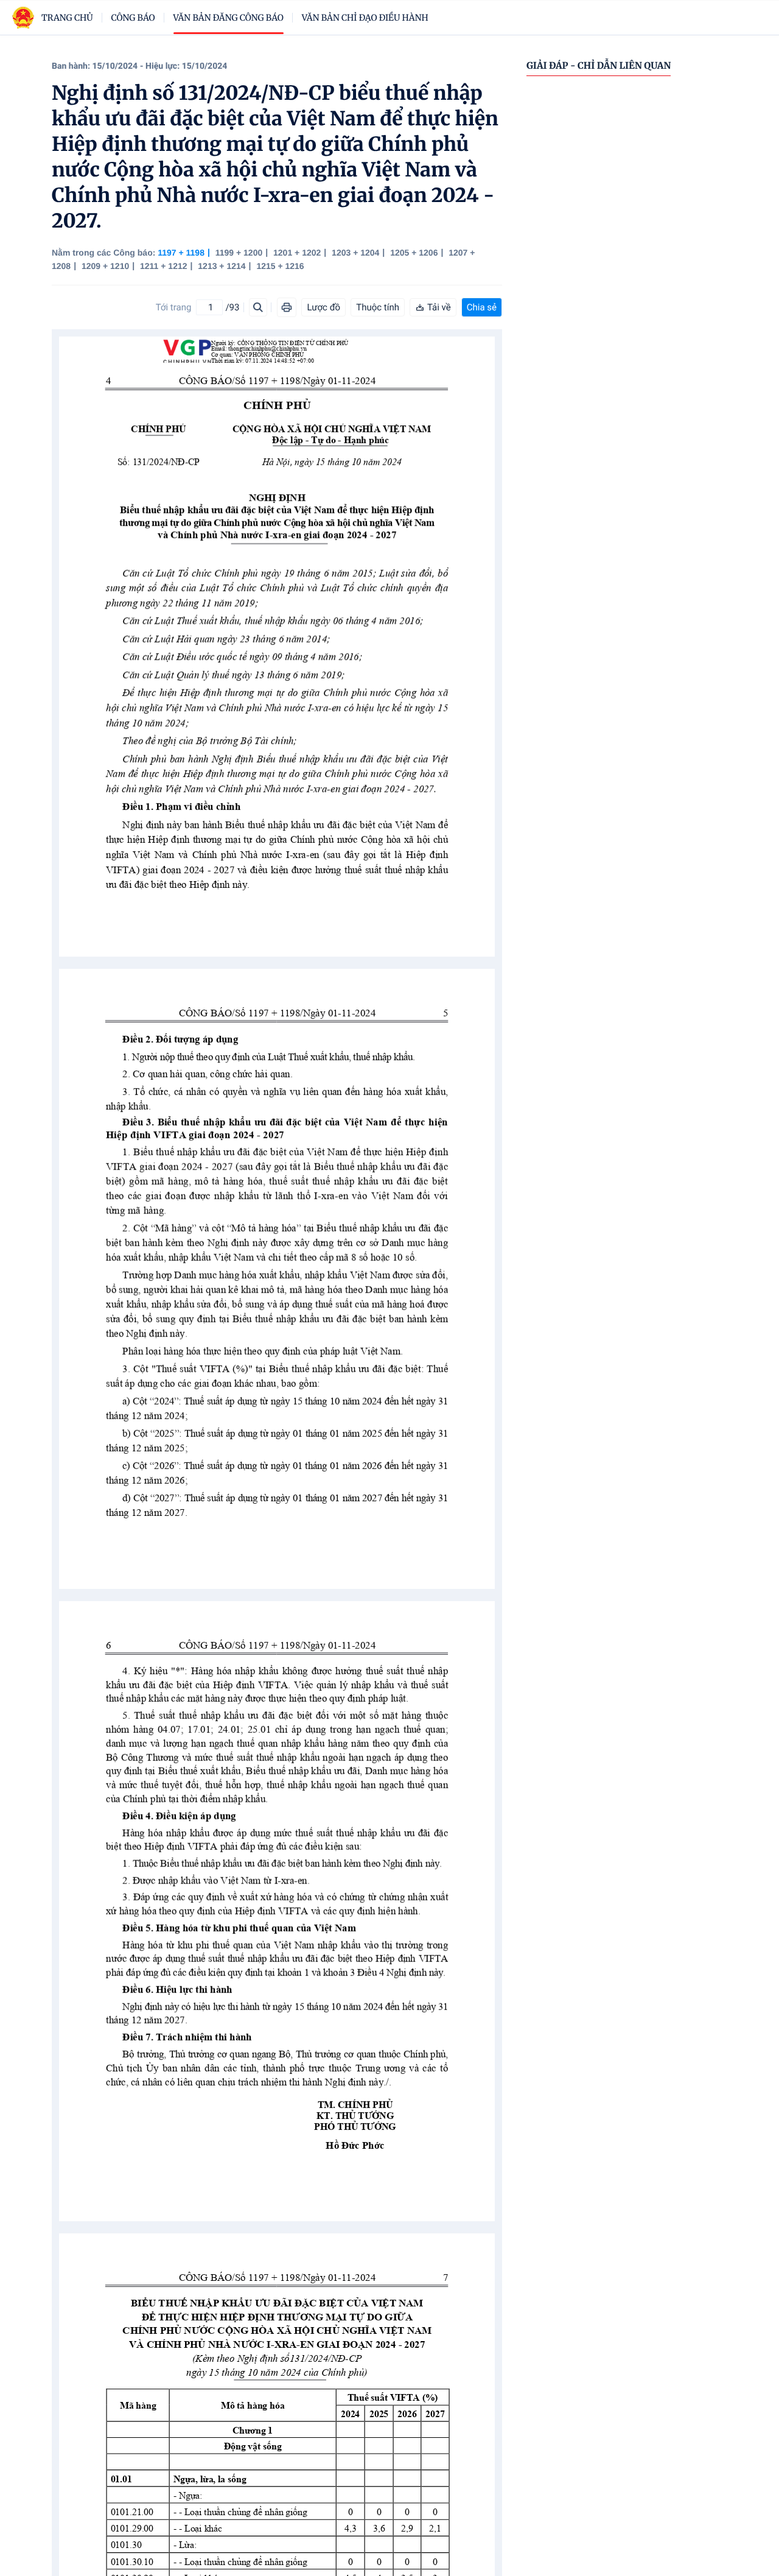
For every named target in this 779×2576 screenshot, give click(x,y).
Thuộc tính (378, 307)
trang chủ (67, 18)
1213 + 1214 (222, 266)
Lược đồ (323, 307)
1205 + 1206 (414, 253)
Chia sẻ (482, 307)
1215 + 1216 (280, 266)
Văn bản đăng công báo (229, 18)
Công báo (133, 18)
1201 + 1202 (297, 253)
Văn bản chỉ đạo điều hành (365, 18)
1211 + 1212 (163, 266)
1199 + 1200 (239, 253)
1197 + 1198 (181, 253)
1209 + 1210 (105, 266)
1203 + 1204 (355, 253)
